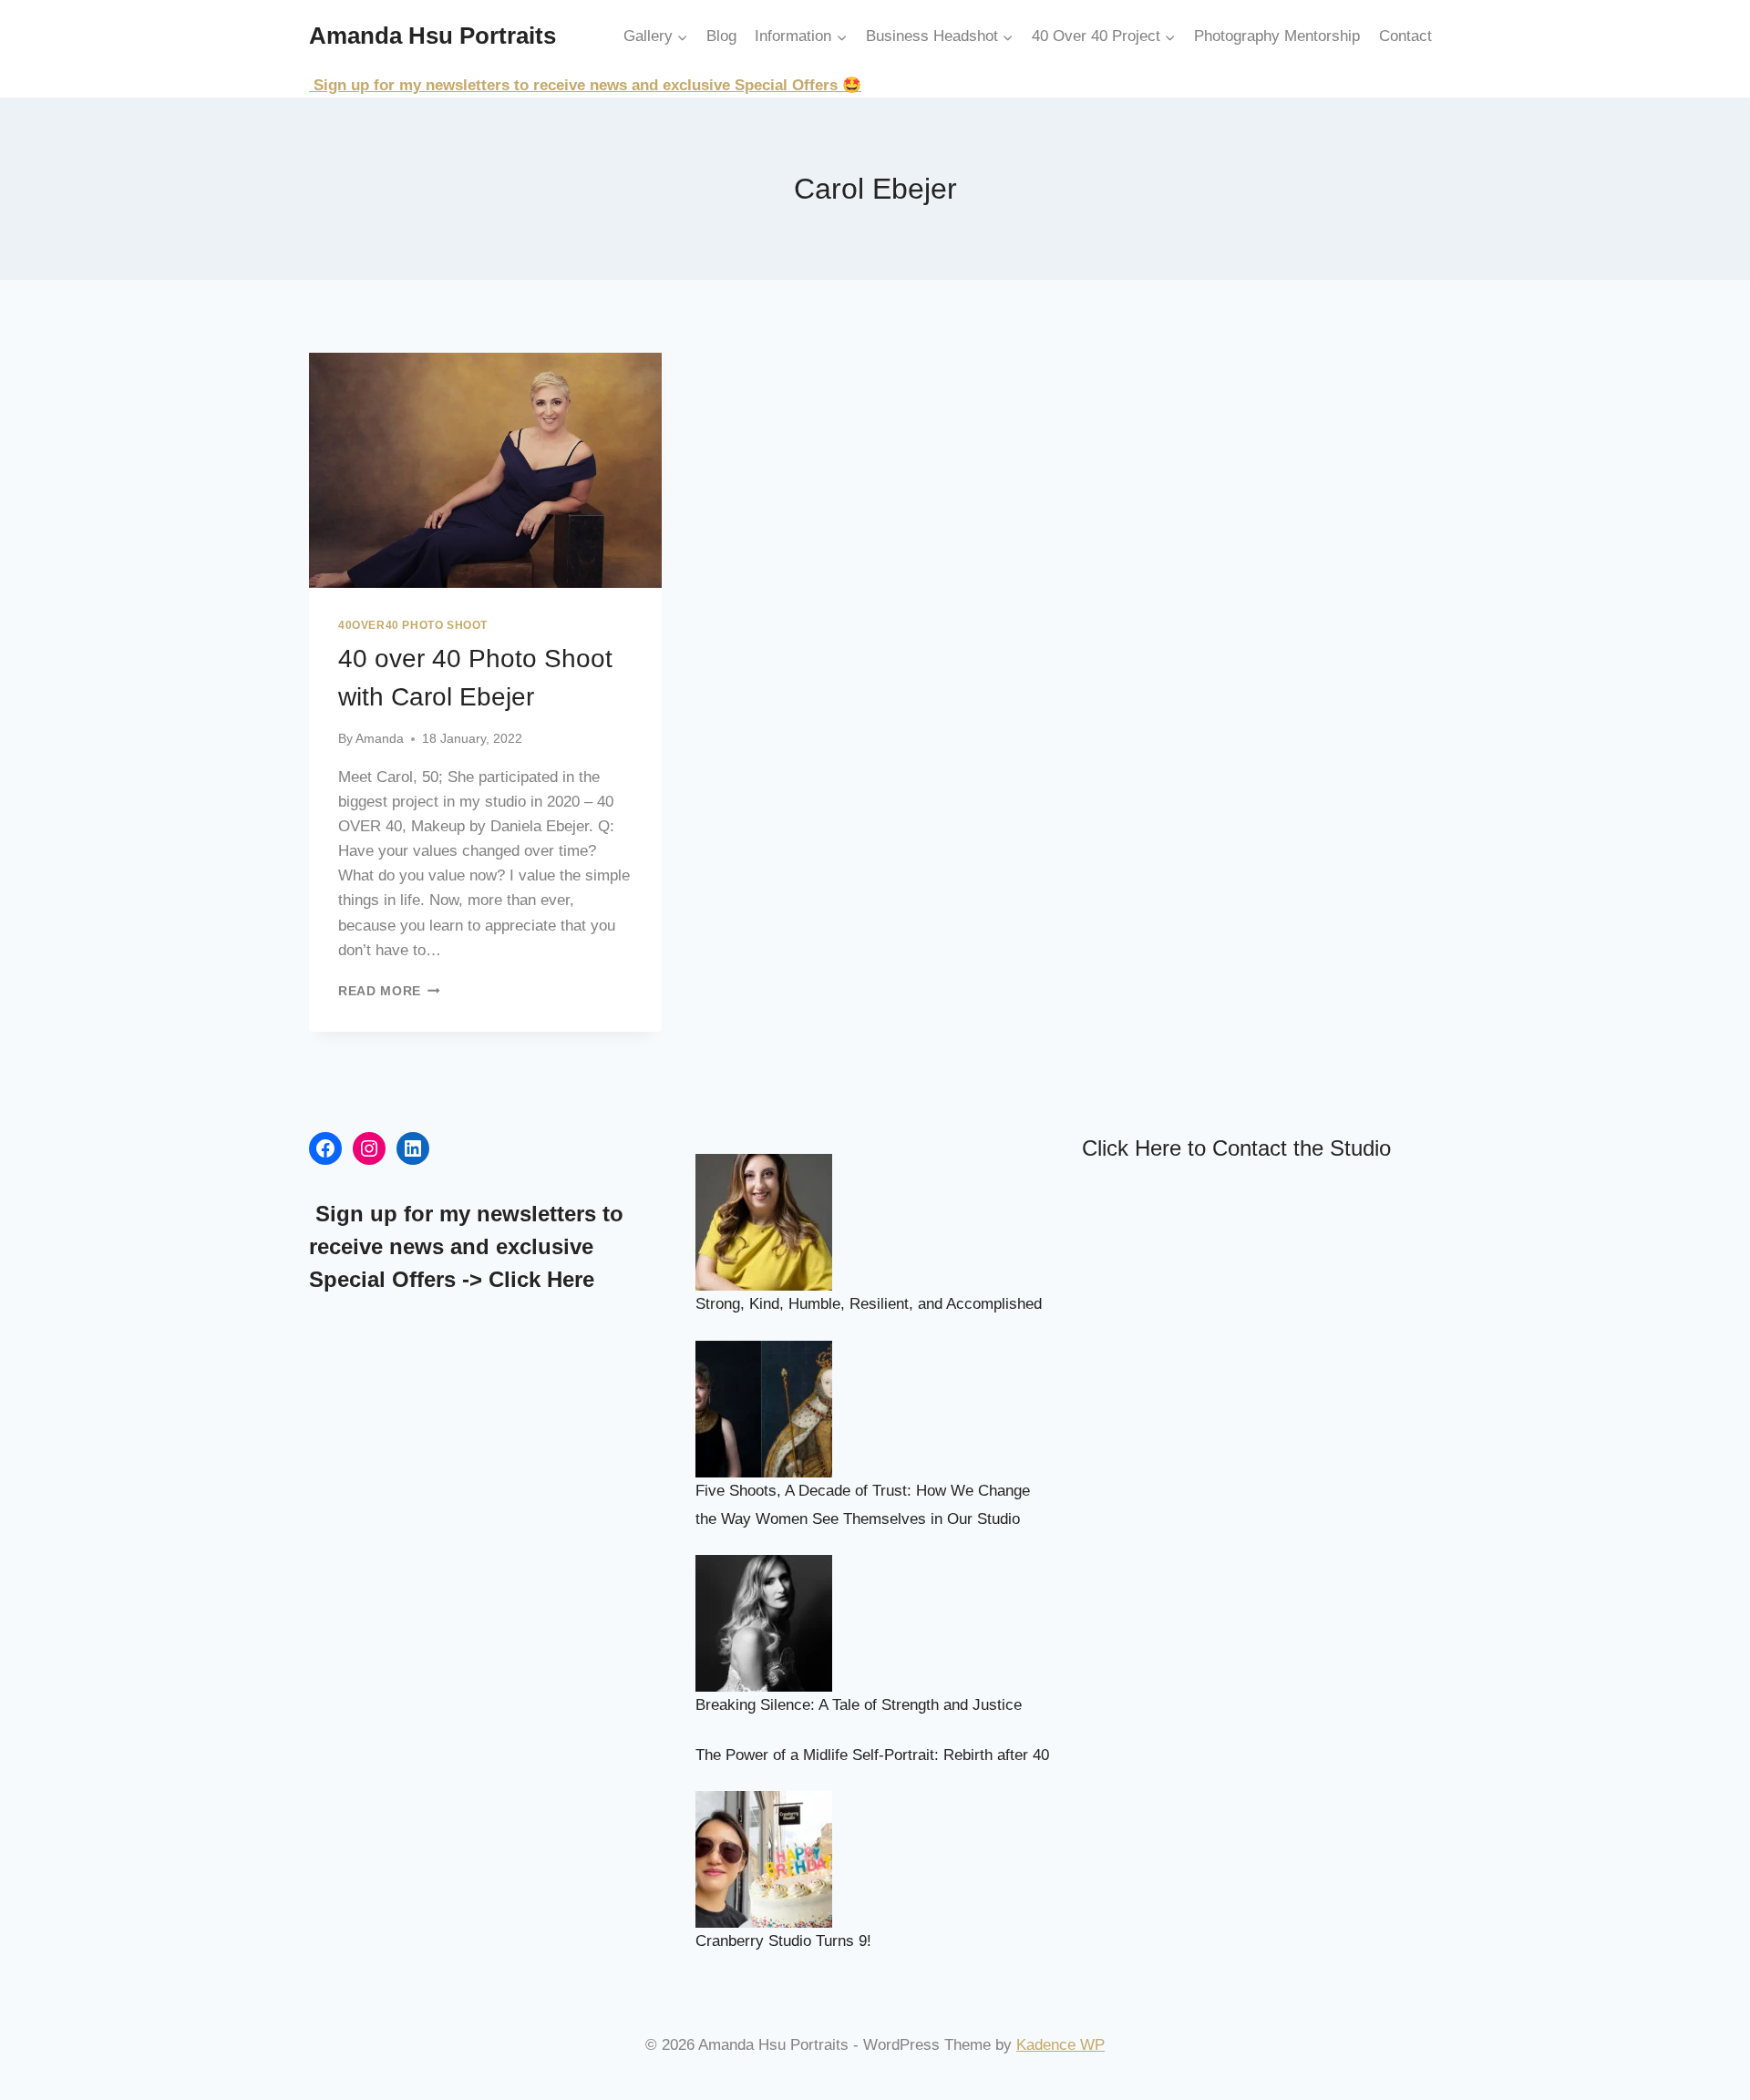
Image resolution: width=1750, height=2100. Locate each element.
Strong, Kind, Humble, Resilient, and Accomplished (869, 1304)
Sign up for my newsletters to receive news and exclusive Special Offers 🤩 (585, 85)
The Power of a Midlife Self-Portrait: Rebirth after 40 (872, 1755)
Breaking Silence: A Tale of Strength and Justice (859, 1705)
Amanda (380, 739)
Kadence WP (1060, 2045)
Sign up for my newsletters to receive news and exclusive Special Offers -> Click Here (466, 1246)
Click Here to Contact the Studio (1236, 1148)
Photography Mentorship (1277, 36)
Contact (1405, 36)
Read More (389, 991)
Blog (721, 36)
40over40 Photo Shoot (413, 625)
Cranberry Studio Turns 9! (783, 1941)
